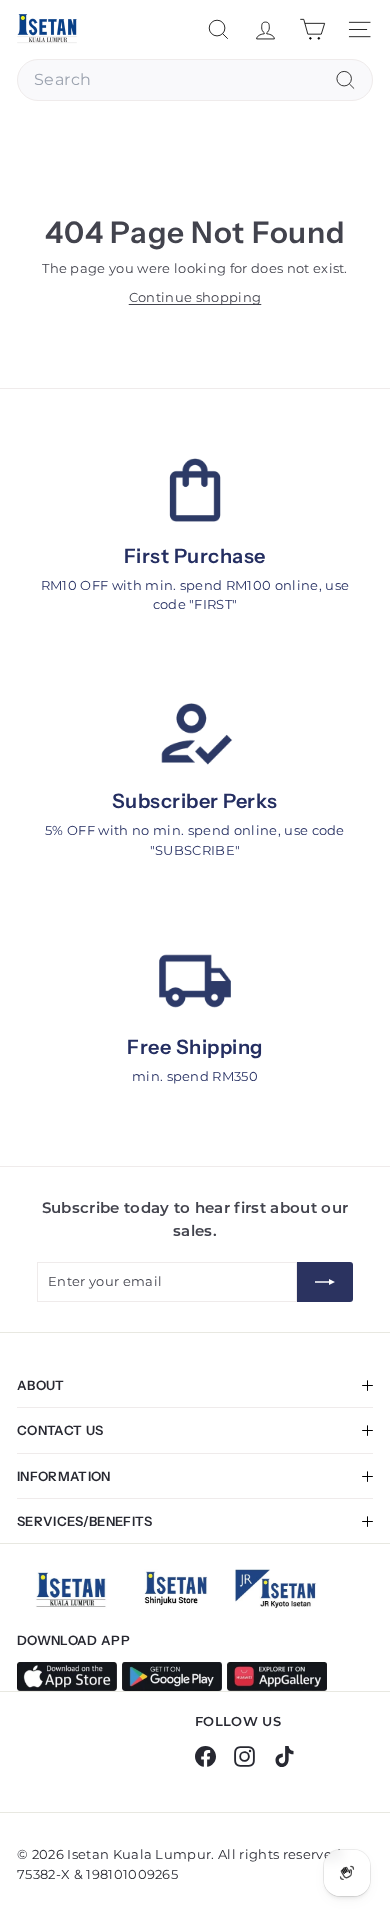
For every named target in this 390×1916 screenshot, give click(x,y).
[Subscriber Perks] (195, 735)
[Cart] (312, 29)
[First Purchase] (195, 490)
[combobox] (195, 80)
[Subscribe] (325, 1282)
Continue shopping (195, 297)
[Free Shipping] (195, 981)
